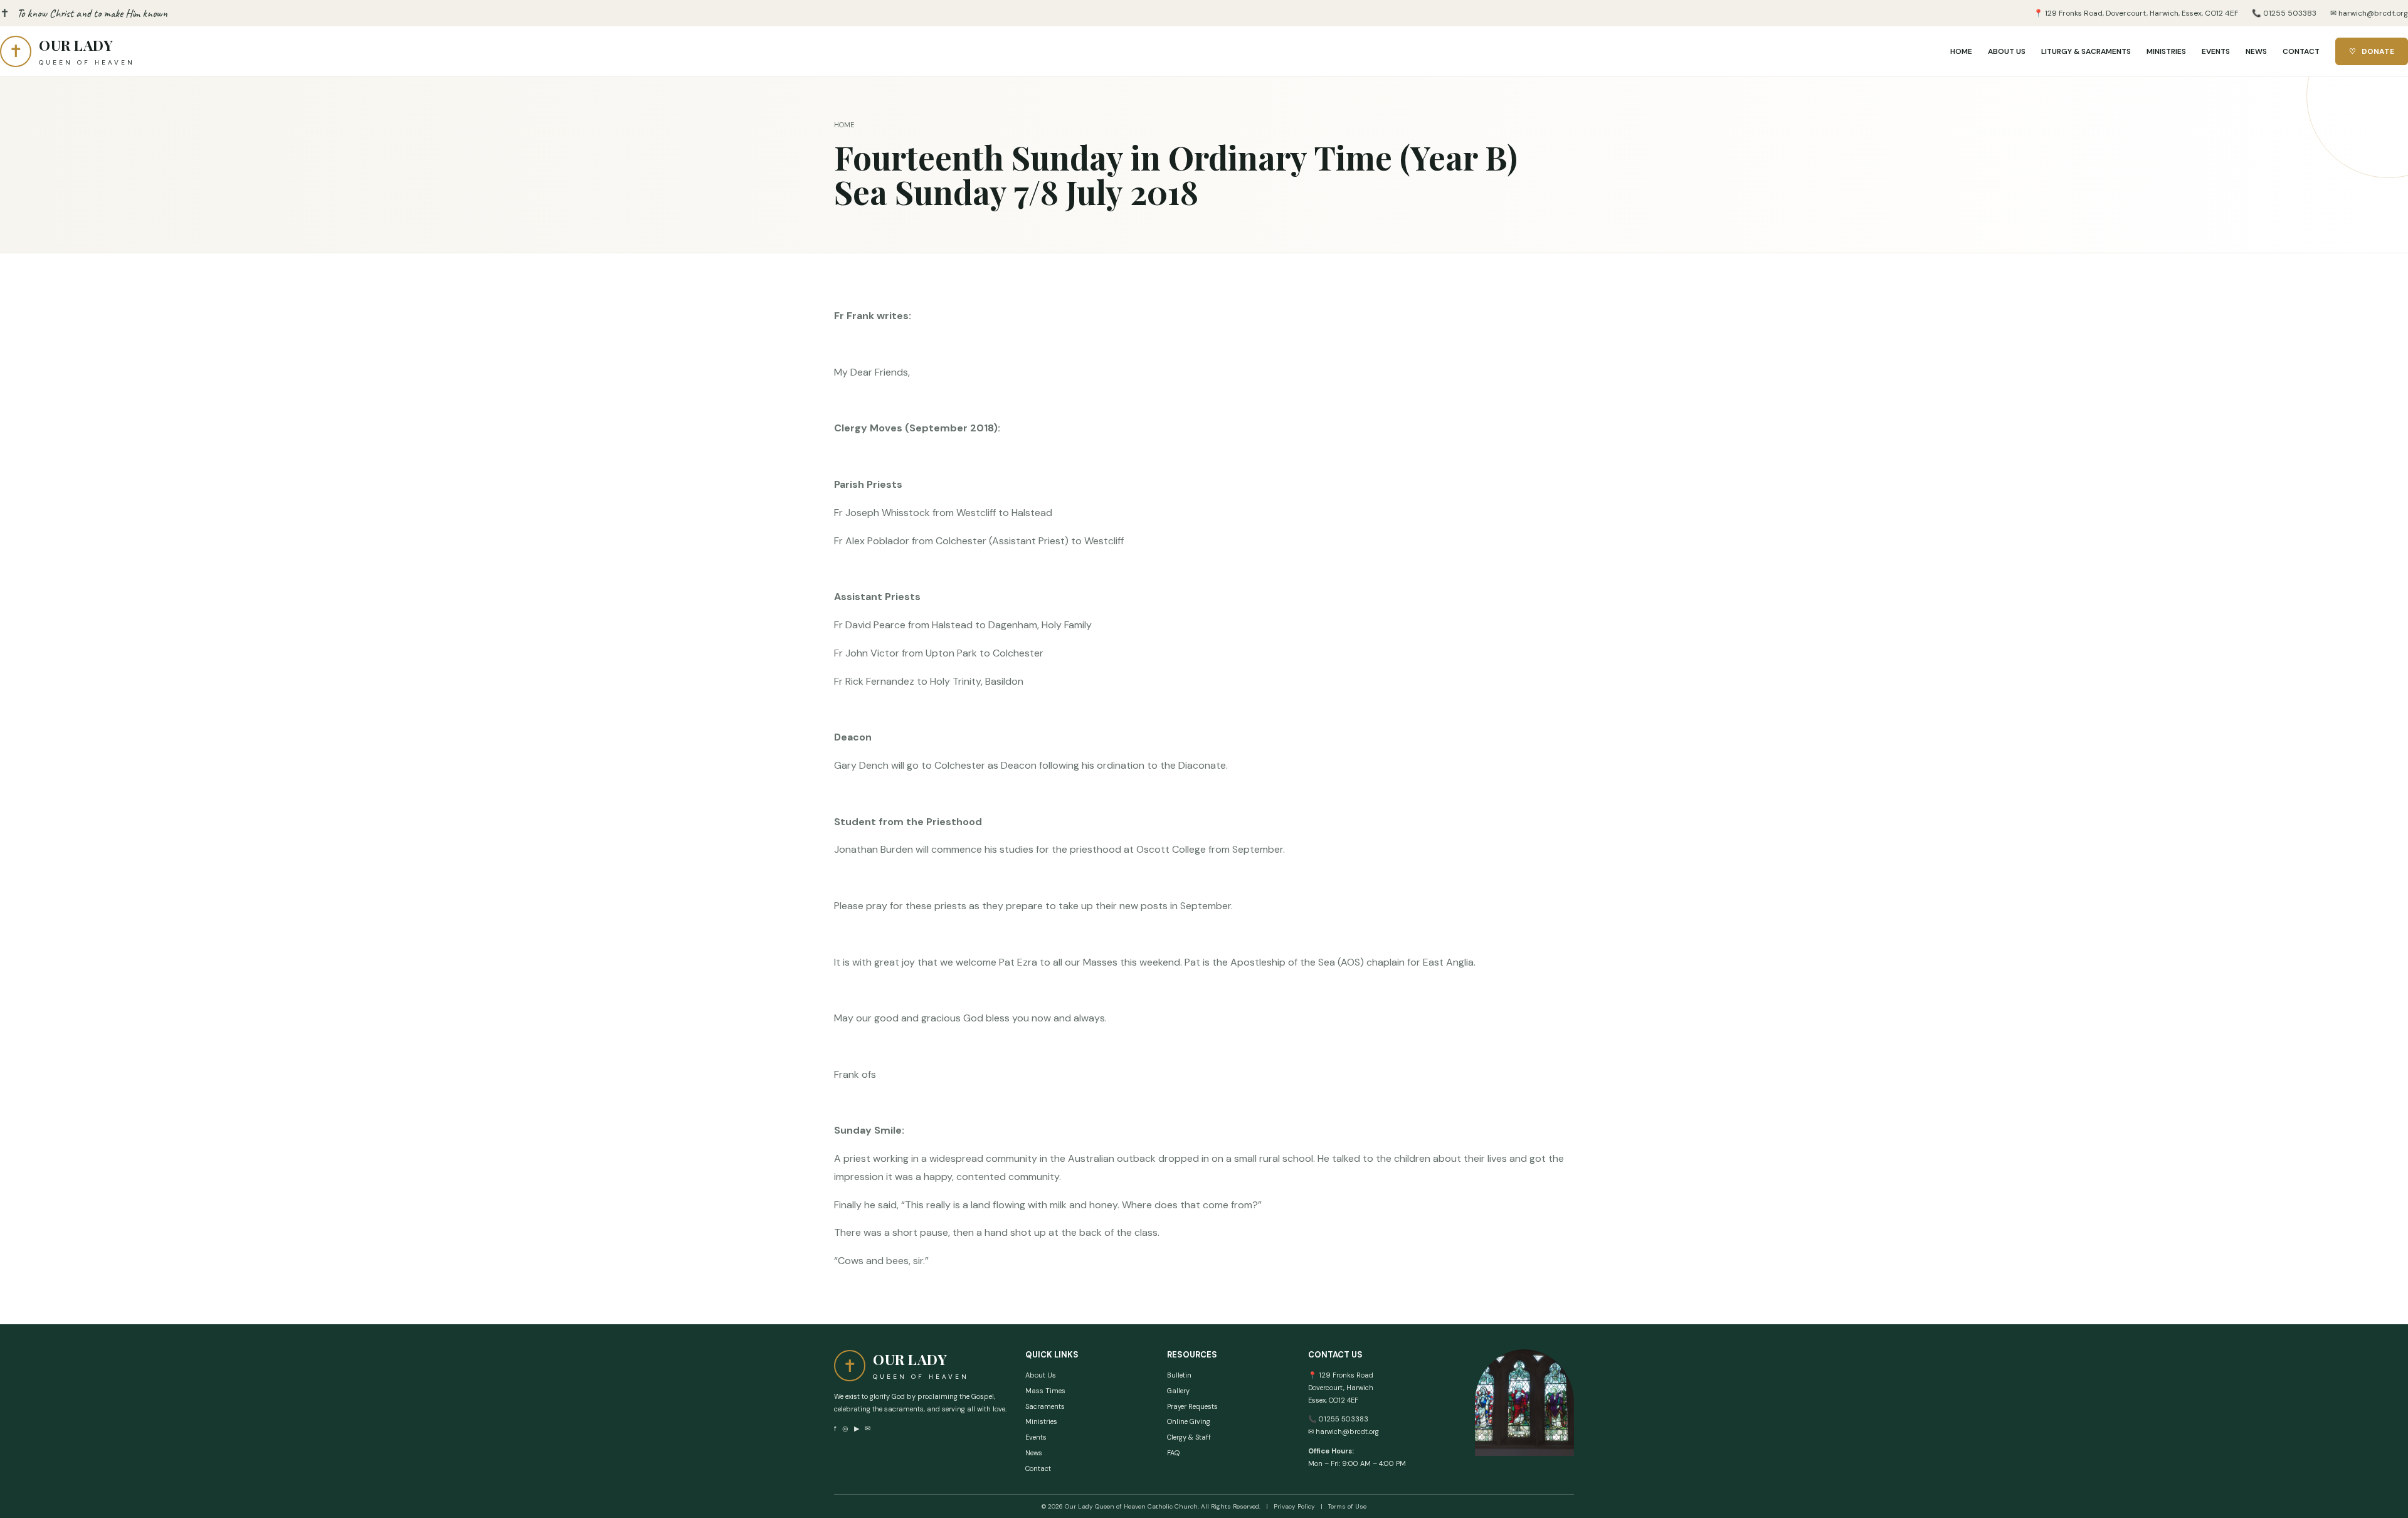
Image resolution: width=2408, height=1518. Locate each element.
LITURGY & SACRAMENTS (2086, 51)
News (1034, 1453)
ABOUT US (2007, 51)
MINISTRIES (2166, 51)
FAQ (1173, 1453)
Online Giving (1189, 1421)
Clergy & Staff (1189, 1437)
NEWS (2256, 51)
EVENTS (2216, 51)
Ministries (1041, 1421)
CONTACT (2301, 51)
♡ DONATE (2372, 51)
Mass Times (1045, 1391)
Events (1036, 1437)
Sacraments (1045, 1406)
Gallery (1178, 1391)
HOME (1961, 51)
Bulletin (1179, 1375)
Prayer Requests (1192, 1406)
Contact (1038, 1468)
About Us (1041, 1375)
